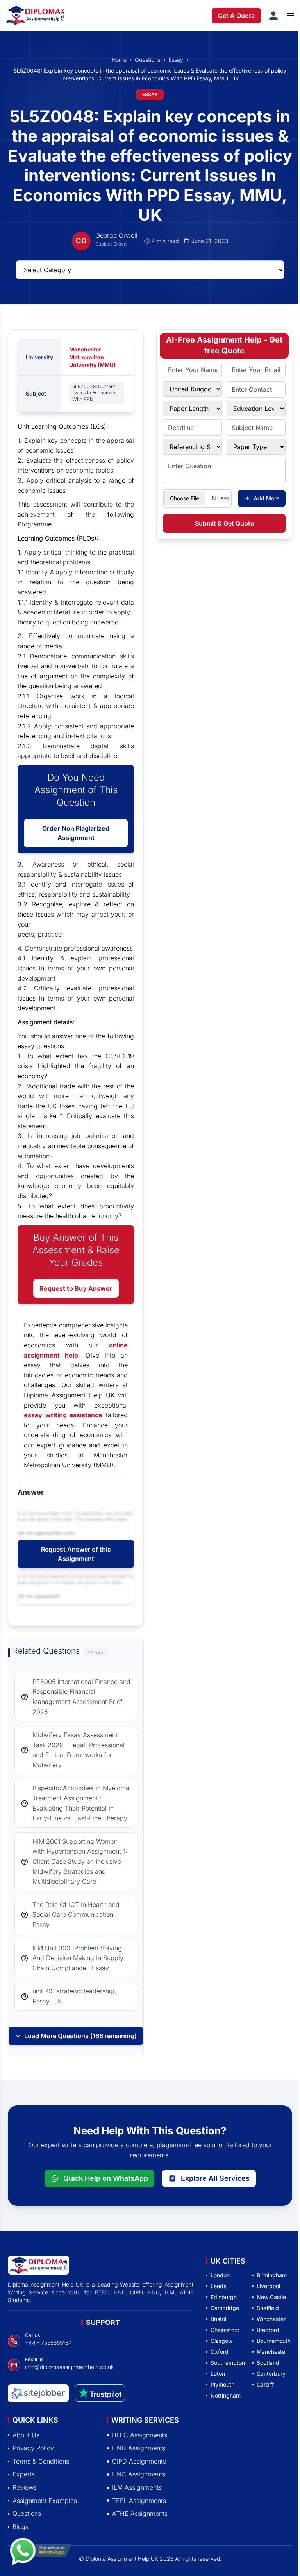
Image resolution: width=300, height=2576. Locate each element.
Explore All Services (215, 2178)
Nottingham (226, 2395)
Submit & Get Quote (224, 523)
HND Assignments (139, 2448)
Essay (176, 60)
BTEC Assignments (140, 2435)
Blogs (21, 2526)
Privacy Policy (33, 2448)
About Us (26, 2435)
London (220, 2275)
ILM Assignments (137, 2487)
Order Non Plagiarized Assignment (76, 833)
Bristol (218, 2319)
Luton (218, 2374)
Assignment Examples (45, 2500)
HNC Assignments (139, 2474)
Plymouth (222, 2384)
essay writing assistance (63, 1415)
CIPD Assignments (139, 2461)
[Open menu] (291, 16)
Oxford (220, 2352)
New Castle (271, 2297)
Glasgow (221, 2341)
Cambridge (225, 2308)
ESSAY (150, 94)
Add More (266, 498)
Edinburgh (224, 2297)
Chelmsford (225, 2330)
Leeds (218, 2286)
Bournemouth (274, 2341)
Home (119, 60)
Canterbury (271, 2374)
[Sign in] (273, 16)
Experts (24, 2474)
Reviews (25, 2487)
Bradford (268, 2330)
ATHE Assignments (140, 2514)
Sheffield (268, 2308)
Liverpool (268, 2286)
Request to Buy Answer (76, 1288)
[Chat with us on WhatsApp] (41, 2551)
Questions (147, 60)
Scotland (268, 2363)
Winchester (271, 2319)
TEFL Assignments (139, 2500)
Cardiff (265, 2384)
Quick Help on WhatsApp (106, 2178)
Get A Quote (236, 16)
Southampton (228, 2363)
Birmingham (272, 2275)
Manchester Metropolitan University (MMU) (92, 357)
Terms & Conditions (41, 2461)
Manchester (272, 2352)
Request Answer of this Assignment (76, 1554)
